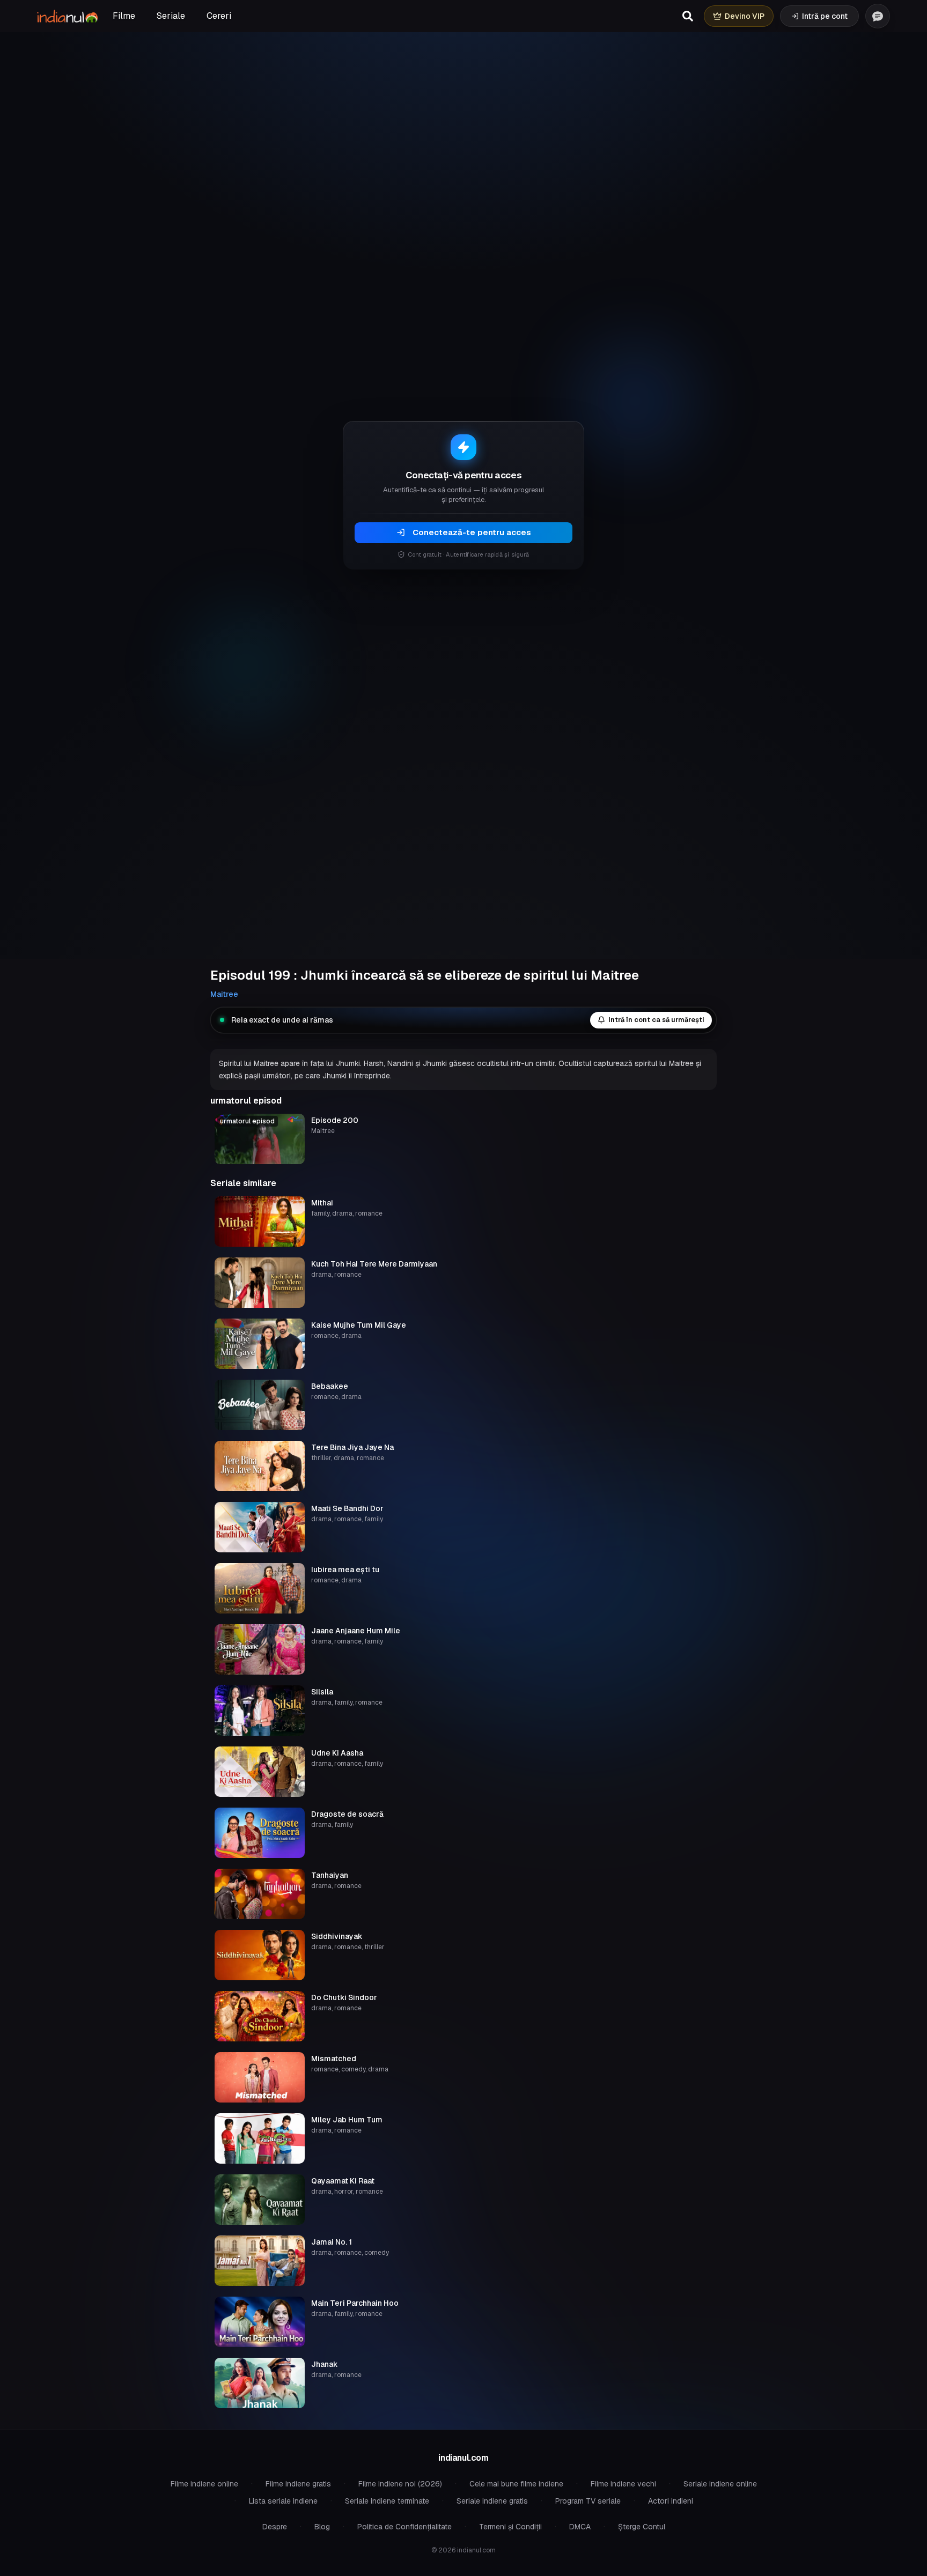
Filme (124, 16)
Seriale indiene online (720, 2484)
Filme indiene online (204, 2484)
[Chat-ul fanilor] (878, 16)
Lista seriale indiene (283, 2501)
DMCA (580, 2527)
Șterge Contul (642, 2527)
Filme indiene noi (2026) (400, 2484)
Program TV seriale (588, 2501)
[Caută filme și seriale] (688, 16)
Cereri (219, 16)
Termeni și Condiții (510, 2527)
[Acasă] (67, 16)
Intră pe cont (825, 16)
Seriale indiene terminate (387, 2501)
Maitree (224, 994)
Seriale (171, 16)
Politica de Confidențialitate (404, 2527)
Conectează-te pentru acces (472, 532)
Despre (275, 2527)
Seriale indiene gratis (492, 2501)
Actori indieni (671, 2501)
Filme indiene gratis (298, 2484)
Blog (322, 2527)
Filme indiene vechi (623, 2484)
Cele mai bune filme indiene (516, 2484)
